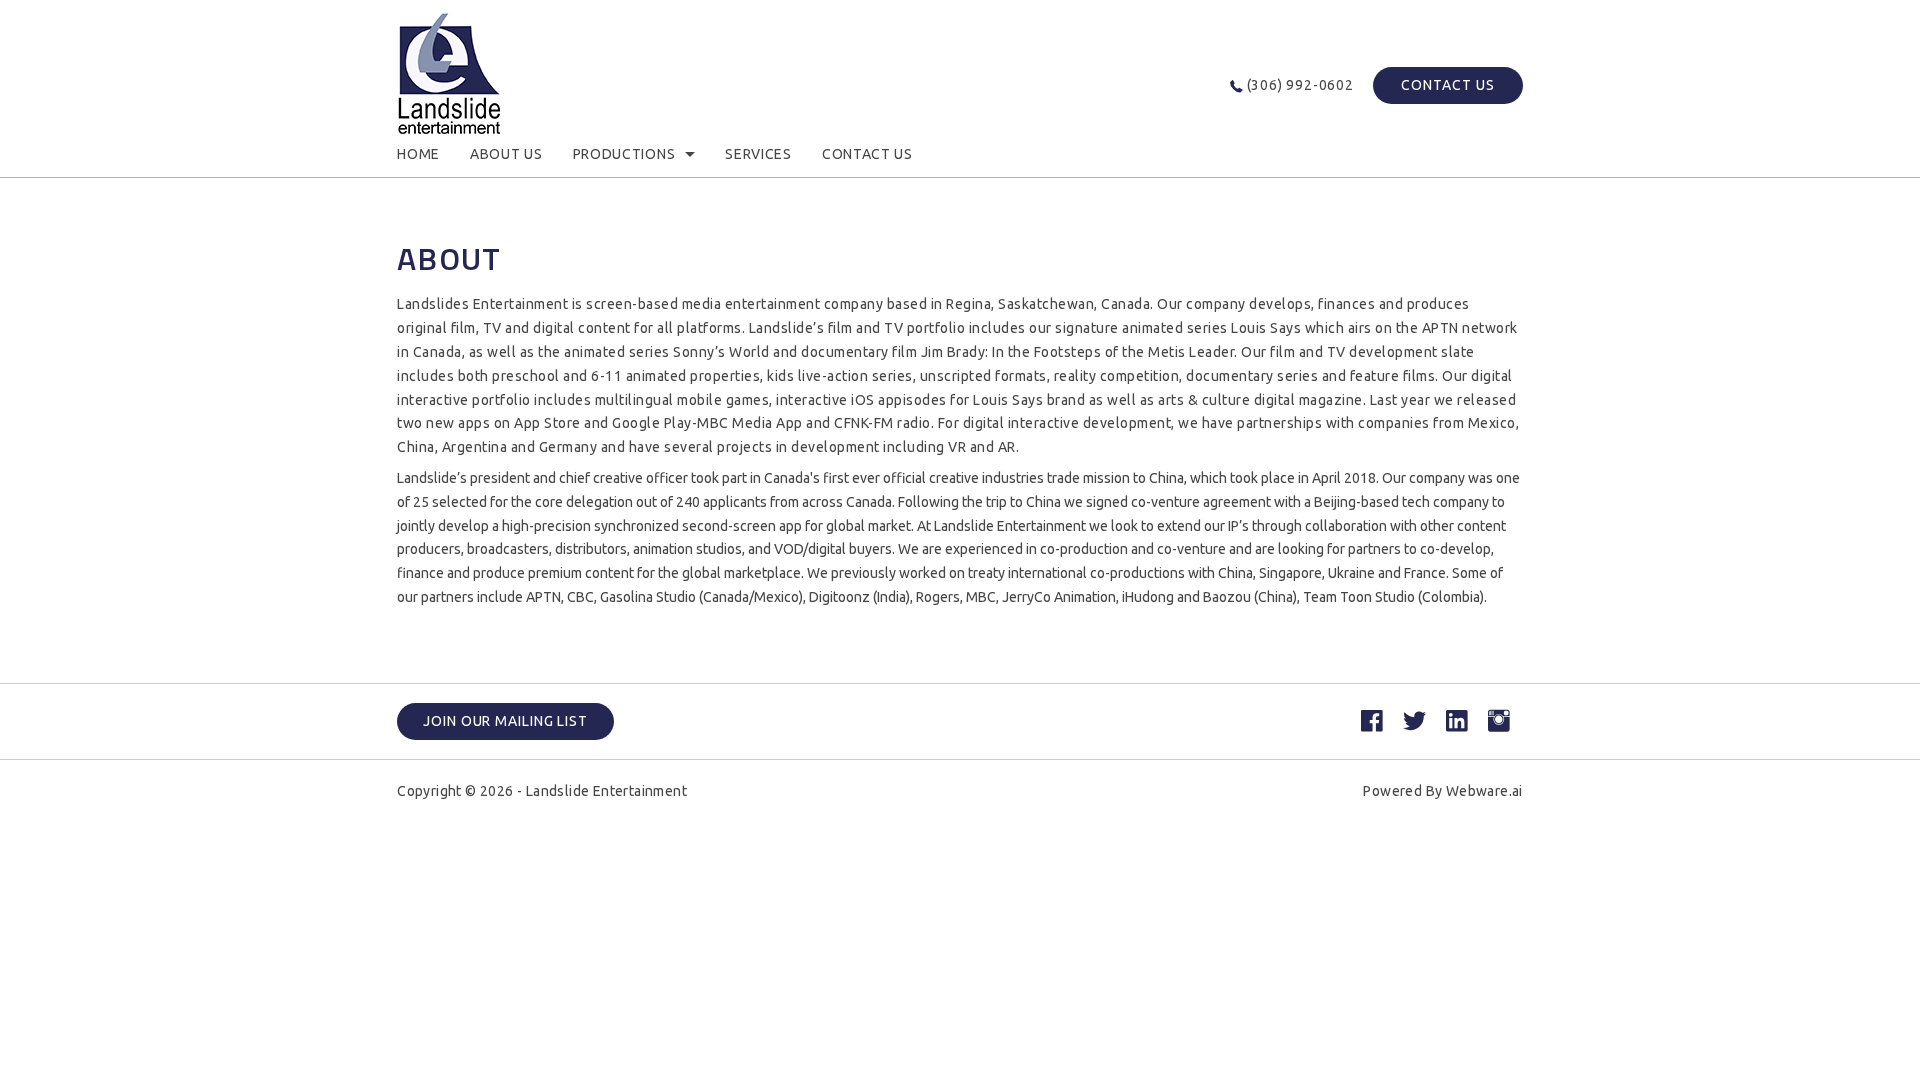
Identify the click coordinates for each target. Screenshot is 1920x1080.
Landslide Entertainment (606, 791)
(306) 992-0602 (1300, 85)
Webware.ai (1484, 791)
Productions (624, 154)
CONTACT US (1448, 85)
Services (758, 154)
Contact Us (867, 154)
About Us (506, 154)
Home (418, 154)
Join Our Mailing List (505, 721)
